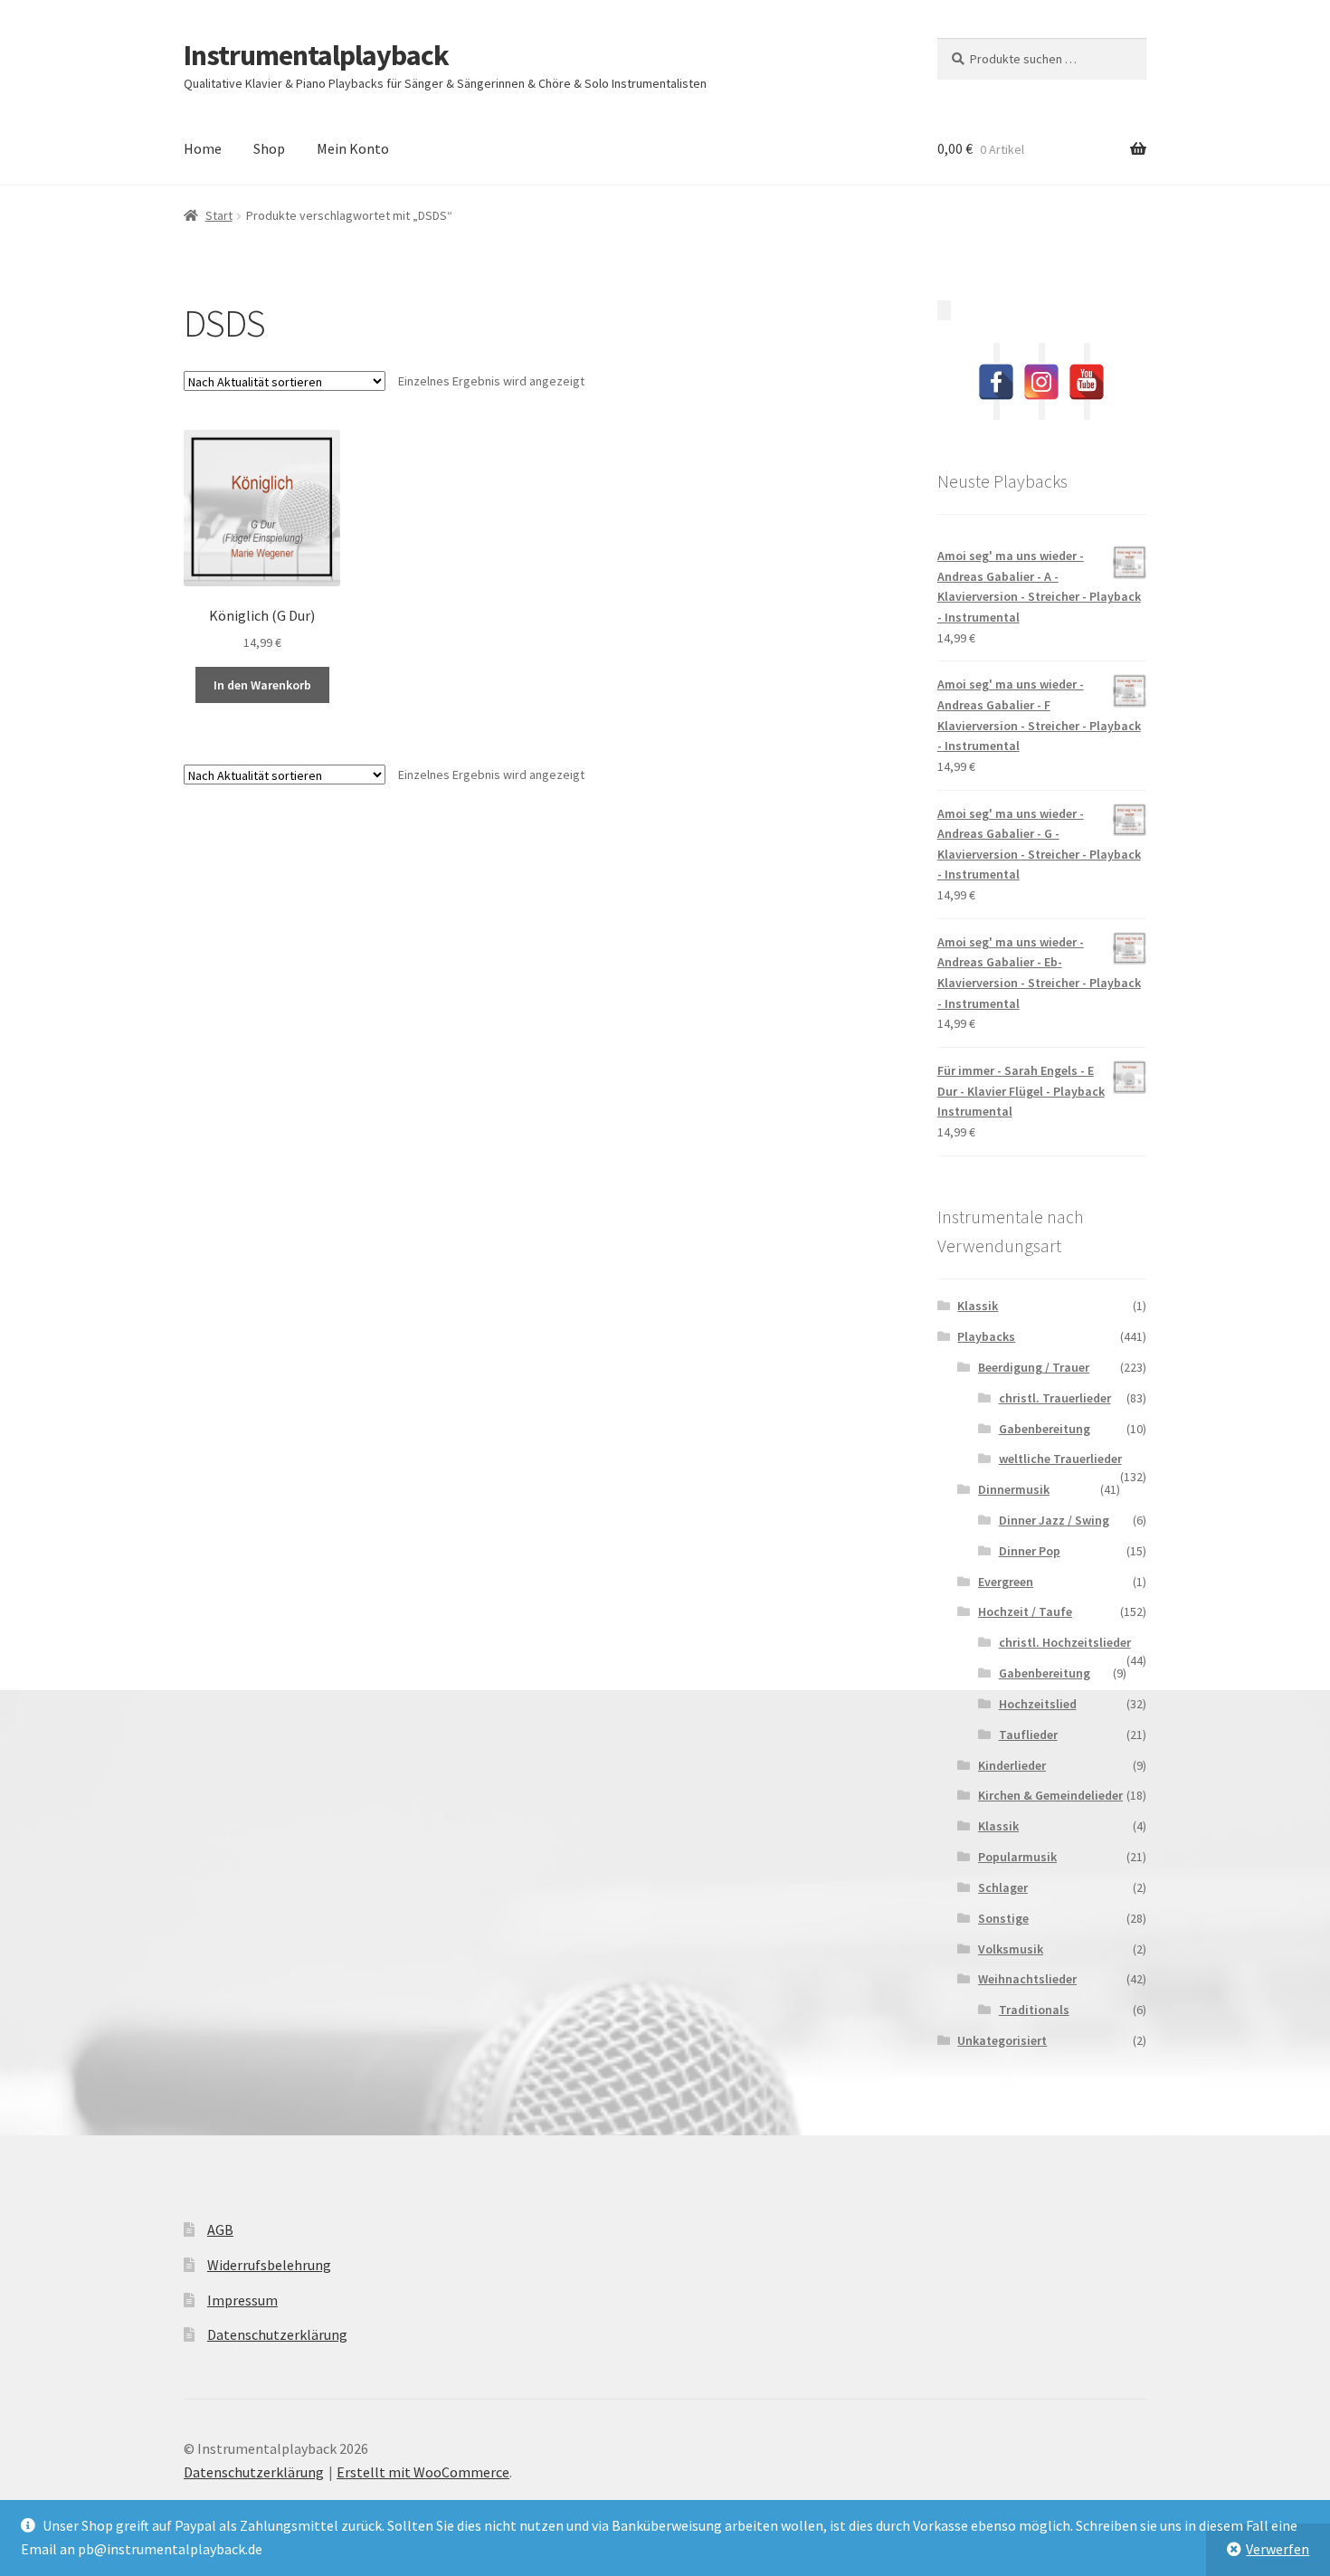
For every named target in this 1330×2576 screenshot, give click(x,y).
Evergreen (1006, 1582)
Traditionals (1034, 2010)
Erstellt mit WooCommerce (423, 2472)
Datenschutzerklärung (277, 2334)
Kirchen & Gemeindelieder (1050, 1795)
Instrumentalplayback (316, 55)
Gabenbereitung (1045, 1429)
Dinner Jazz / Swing (1054, 1520)
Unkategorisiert (1002, 2040)
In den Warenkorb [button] (262, 685)
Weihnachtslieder (1027, 1979)
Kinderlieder (1012, 1765)
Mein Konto (353, 148)
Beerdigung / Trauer (1034, 1367)
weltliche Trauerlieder (1060, 1459)
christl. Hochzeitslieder (1065, 1642)
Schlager (1003, 1887)
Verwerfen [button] (1278, 2549)
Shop (269, 148)
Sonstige (1003, 1918)
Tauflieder (1028, 1735)
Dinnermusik (1014, 1489)
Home (203, 148)
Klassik (978, 1306)
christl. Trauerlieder (1055, 1398)
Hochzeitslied (1038, 1704)
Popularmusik (1017, 1857)
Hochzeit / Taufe (1025, 1611)
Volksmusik (1011, 1949)
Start (219, 215)
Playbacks (986, 1336)
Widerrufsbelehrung (269, 2265)
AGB (220, 2229)
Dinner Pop (1030, 1551)
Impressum (242, 2300)
